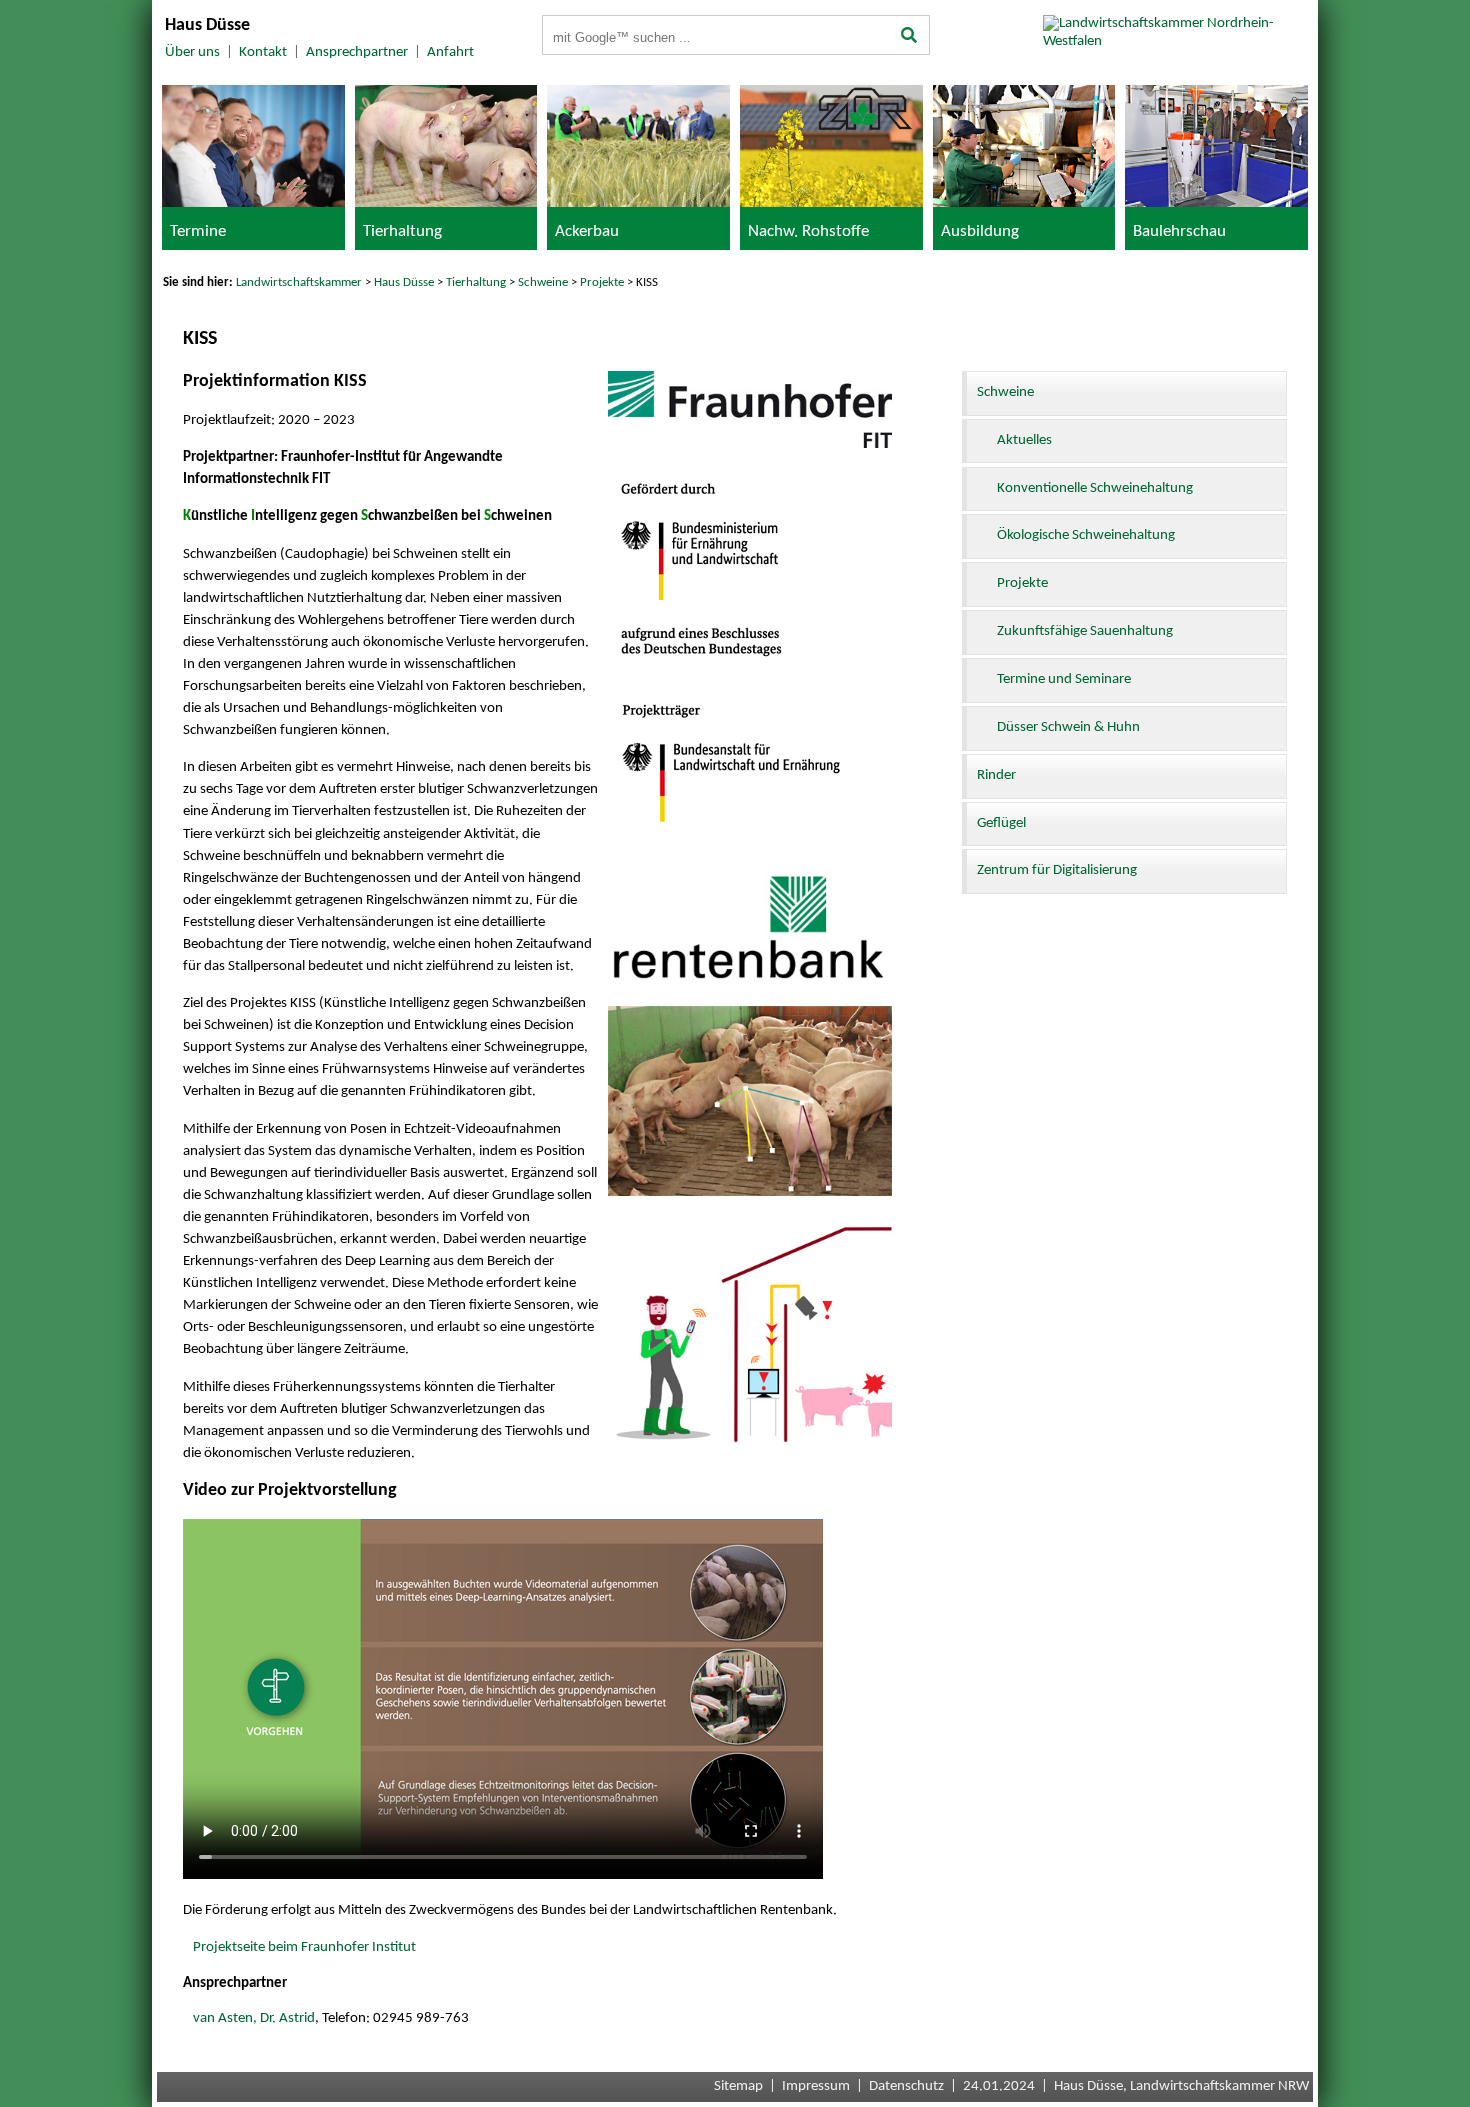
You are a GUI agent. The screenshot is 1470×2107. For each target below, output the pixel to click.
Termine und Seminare (1064, 679)
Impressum (816, 2086)
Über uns (192, 52)
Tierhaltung (476, 282)
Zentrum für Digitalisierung (1057, 870)
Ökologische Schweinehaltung (1086, 535)
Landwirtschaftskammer (299, 282)
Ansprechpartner (357, 52)
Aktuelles (1024, 440)
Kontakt (263, 52)
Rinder (996, 775)
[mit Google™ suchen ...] (909, 37)
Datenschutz (906, 2086)
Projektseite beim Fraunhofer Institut (304, 1947)
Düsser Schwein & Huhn (1068, 727)
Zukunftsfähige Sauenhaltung (1085, 631)
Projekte (602, 282)
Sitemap (738, 2086)
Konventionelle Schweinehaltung (1095, 488)
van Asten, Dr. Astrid (254, 2018)
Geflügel (1001, 823)
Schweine (543, 282)
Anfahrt (450, 52)
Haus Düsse (404, 282)
